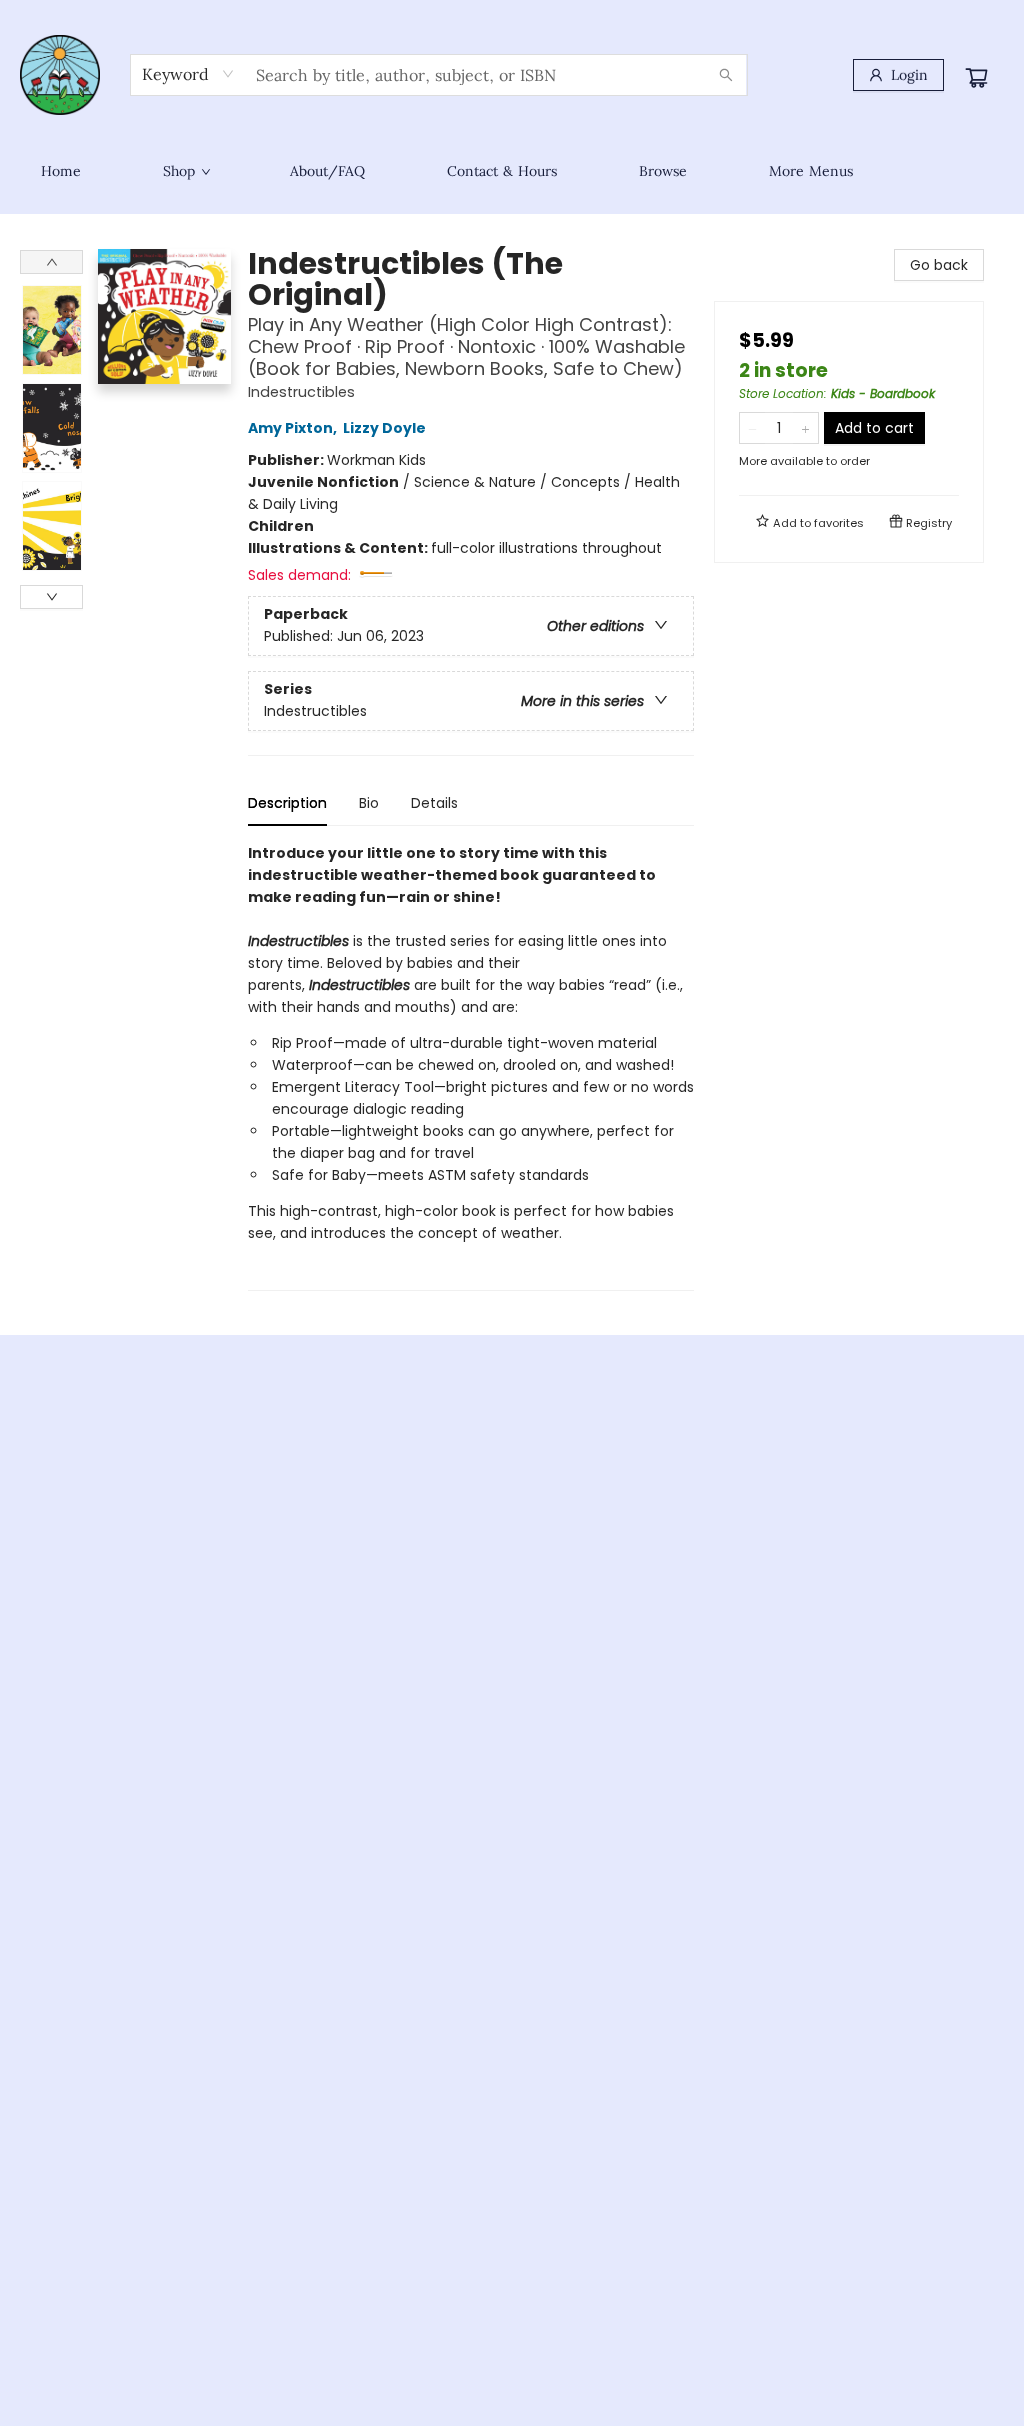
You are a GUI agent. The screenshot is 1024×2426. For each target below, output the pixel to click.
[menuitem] (61, 171)
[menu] (512, 171)
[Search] (726, 75)
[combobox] (188, 74)
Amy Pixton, (294, 428)
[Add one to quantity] (805, 428)
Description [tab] (287, 803)
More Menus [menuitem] (811, 171)
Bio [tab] (369, 803)
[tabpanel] (471, 1066)
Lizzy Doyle (384, 428)
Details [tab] (434, 803)
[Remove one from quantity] (752, 428)
